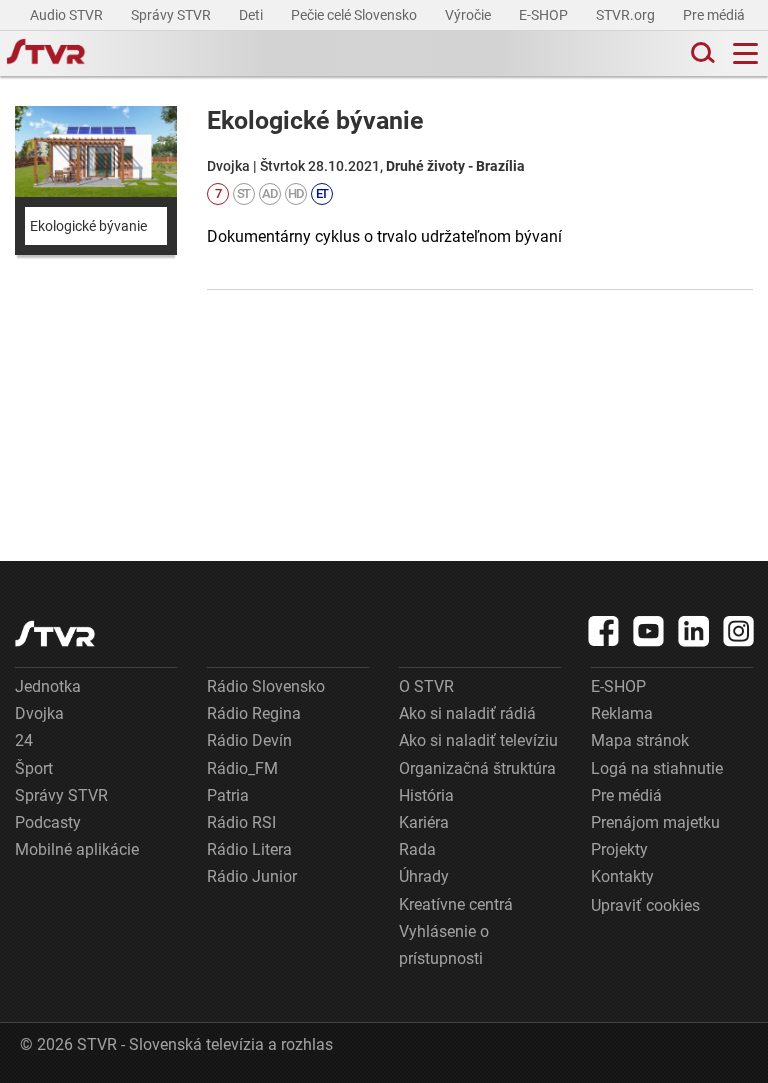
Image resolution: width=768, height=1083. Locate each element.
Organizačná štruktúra (477, 768)
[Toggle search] (701, 53)
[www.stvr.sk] (55, 633)
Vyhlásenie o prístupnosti (444, 945)
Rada (417, 849)
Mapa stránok (640, 740)
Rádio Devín (249, 740)
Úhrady (424, 876)
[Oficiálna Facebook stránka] (604, 631)
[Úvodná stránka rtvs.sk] (46, 54)
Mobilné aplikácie (77, 849)
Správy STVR (172, 15)
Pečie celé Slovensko (355, 15)
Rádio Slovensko (266, 686)
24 (24, 740)
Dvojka (39, 713)
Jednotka (48, 686)
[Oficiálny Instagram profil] (739, 631)
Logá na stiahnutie (657, 768)
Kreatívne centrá (456, 904)
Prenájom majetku (655, 822)
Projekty (619, 849)
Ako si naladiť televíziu (478, 740)
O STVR (426, 686)
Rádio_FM (242, 768)
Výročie (469, 15)
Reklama (622, 713)
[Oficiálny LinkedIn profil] (694, 631)
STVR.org (627, 15)
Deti (252, 15)
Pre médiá (715, 15)
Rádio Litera (249, 849)
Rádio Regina (254, 713)
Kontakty (622, 876)
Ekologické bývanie (88, 226)
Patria (228, 795)
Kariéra (424, 822)
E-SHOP (545, 15)
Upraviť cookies (645, 905)
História (426, 795)
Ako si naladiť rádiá (467, 713)
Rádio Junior (252, 876)
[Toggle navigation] (745, 53)
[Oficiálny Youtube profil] (649, 631)
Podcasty (48, 822)
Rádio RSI (241, 822)
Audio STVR (68, 15)
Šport (34, 768)
